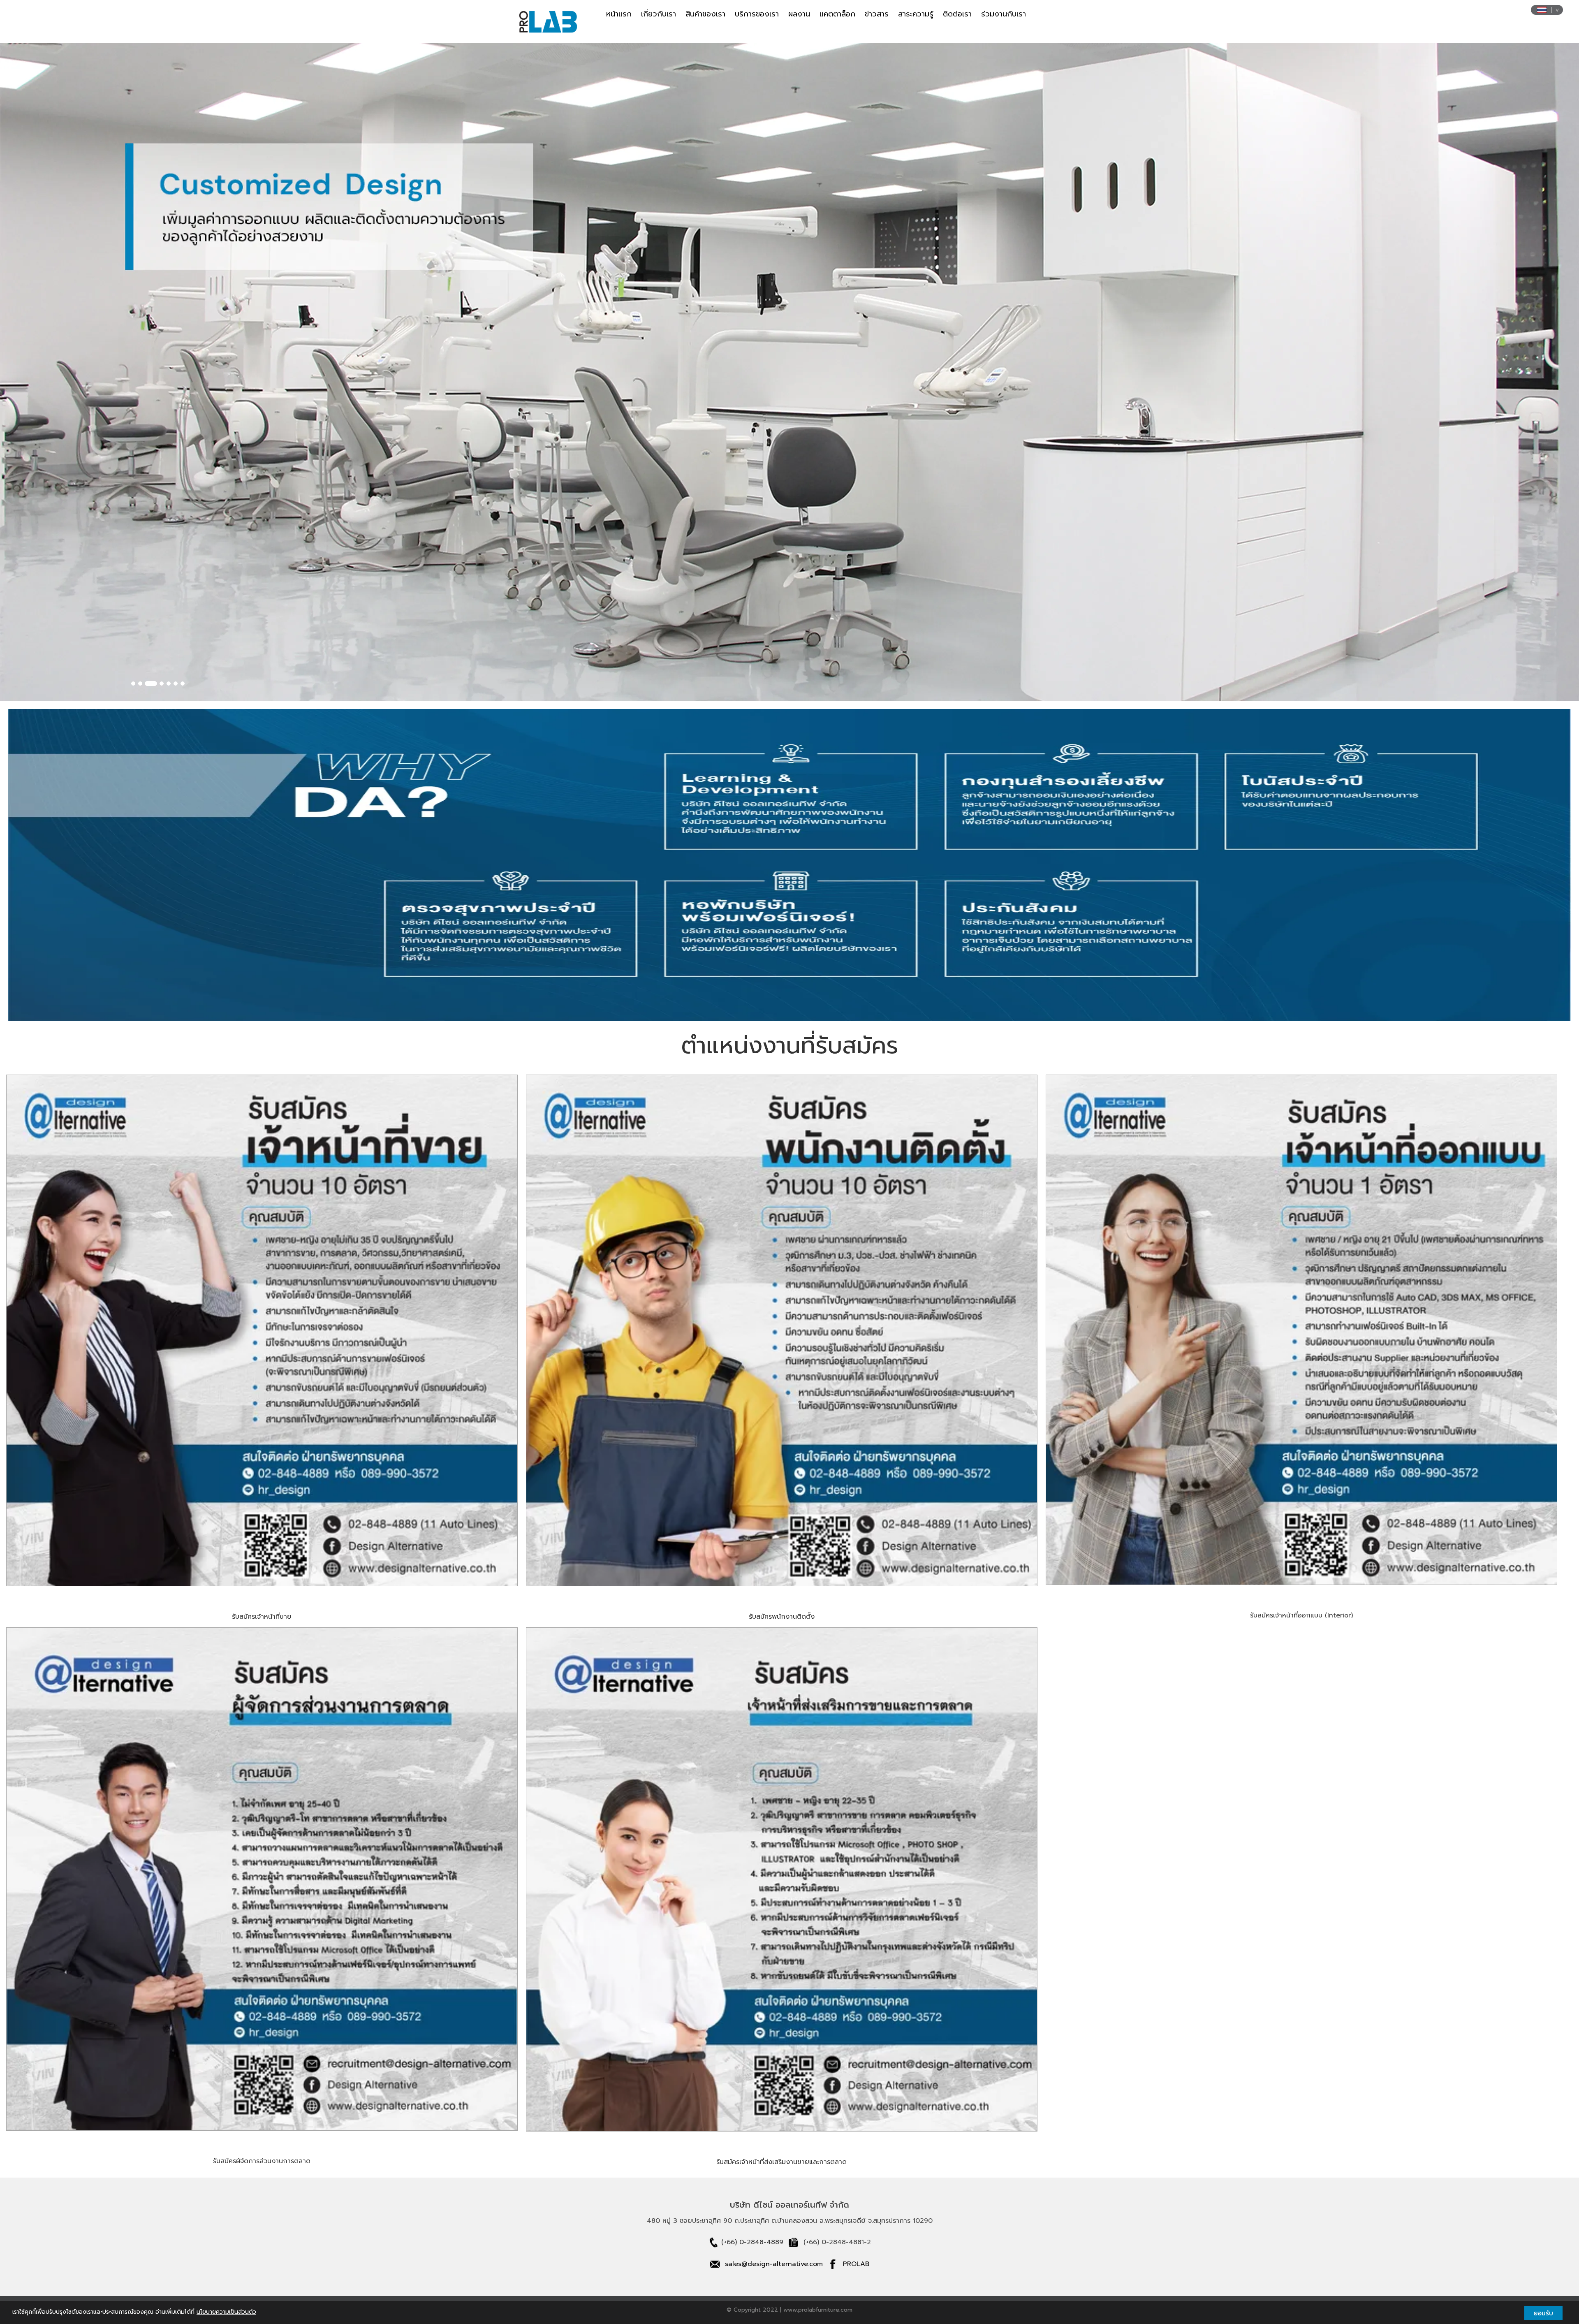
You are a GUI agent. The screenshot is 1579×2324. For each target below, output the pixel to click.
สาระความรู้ (916, 14)
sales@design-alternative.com (774, 2264)
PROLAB (856, 2264)
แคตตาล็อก (837, 14)
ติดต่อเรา (957, 14)
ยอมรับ (1543, 2313)
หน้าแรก (619, 14)
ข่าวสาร (877, 14)
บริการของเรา (757, 14)
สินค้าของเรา (705, 14)
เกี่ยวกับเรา (659, 14)
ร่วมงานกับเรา (1004, 14)
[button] (118, 372)
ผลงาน (799, 14)
